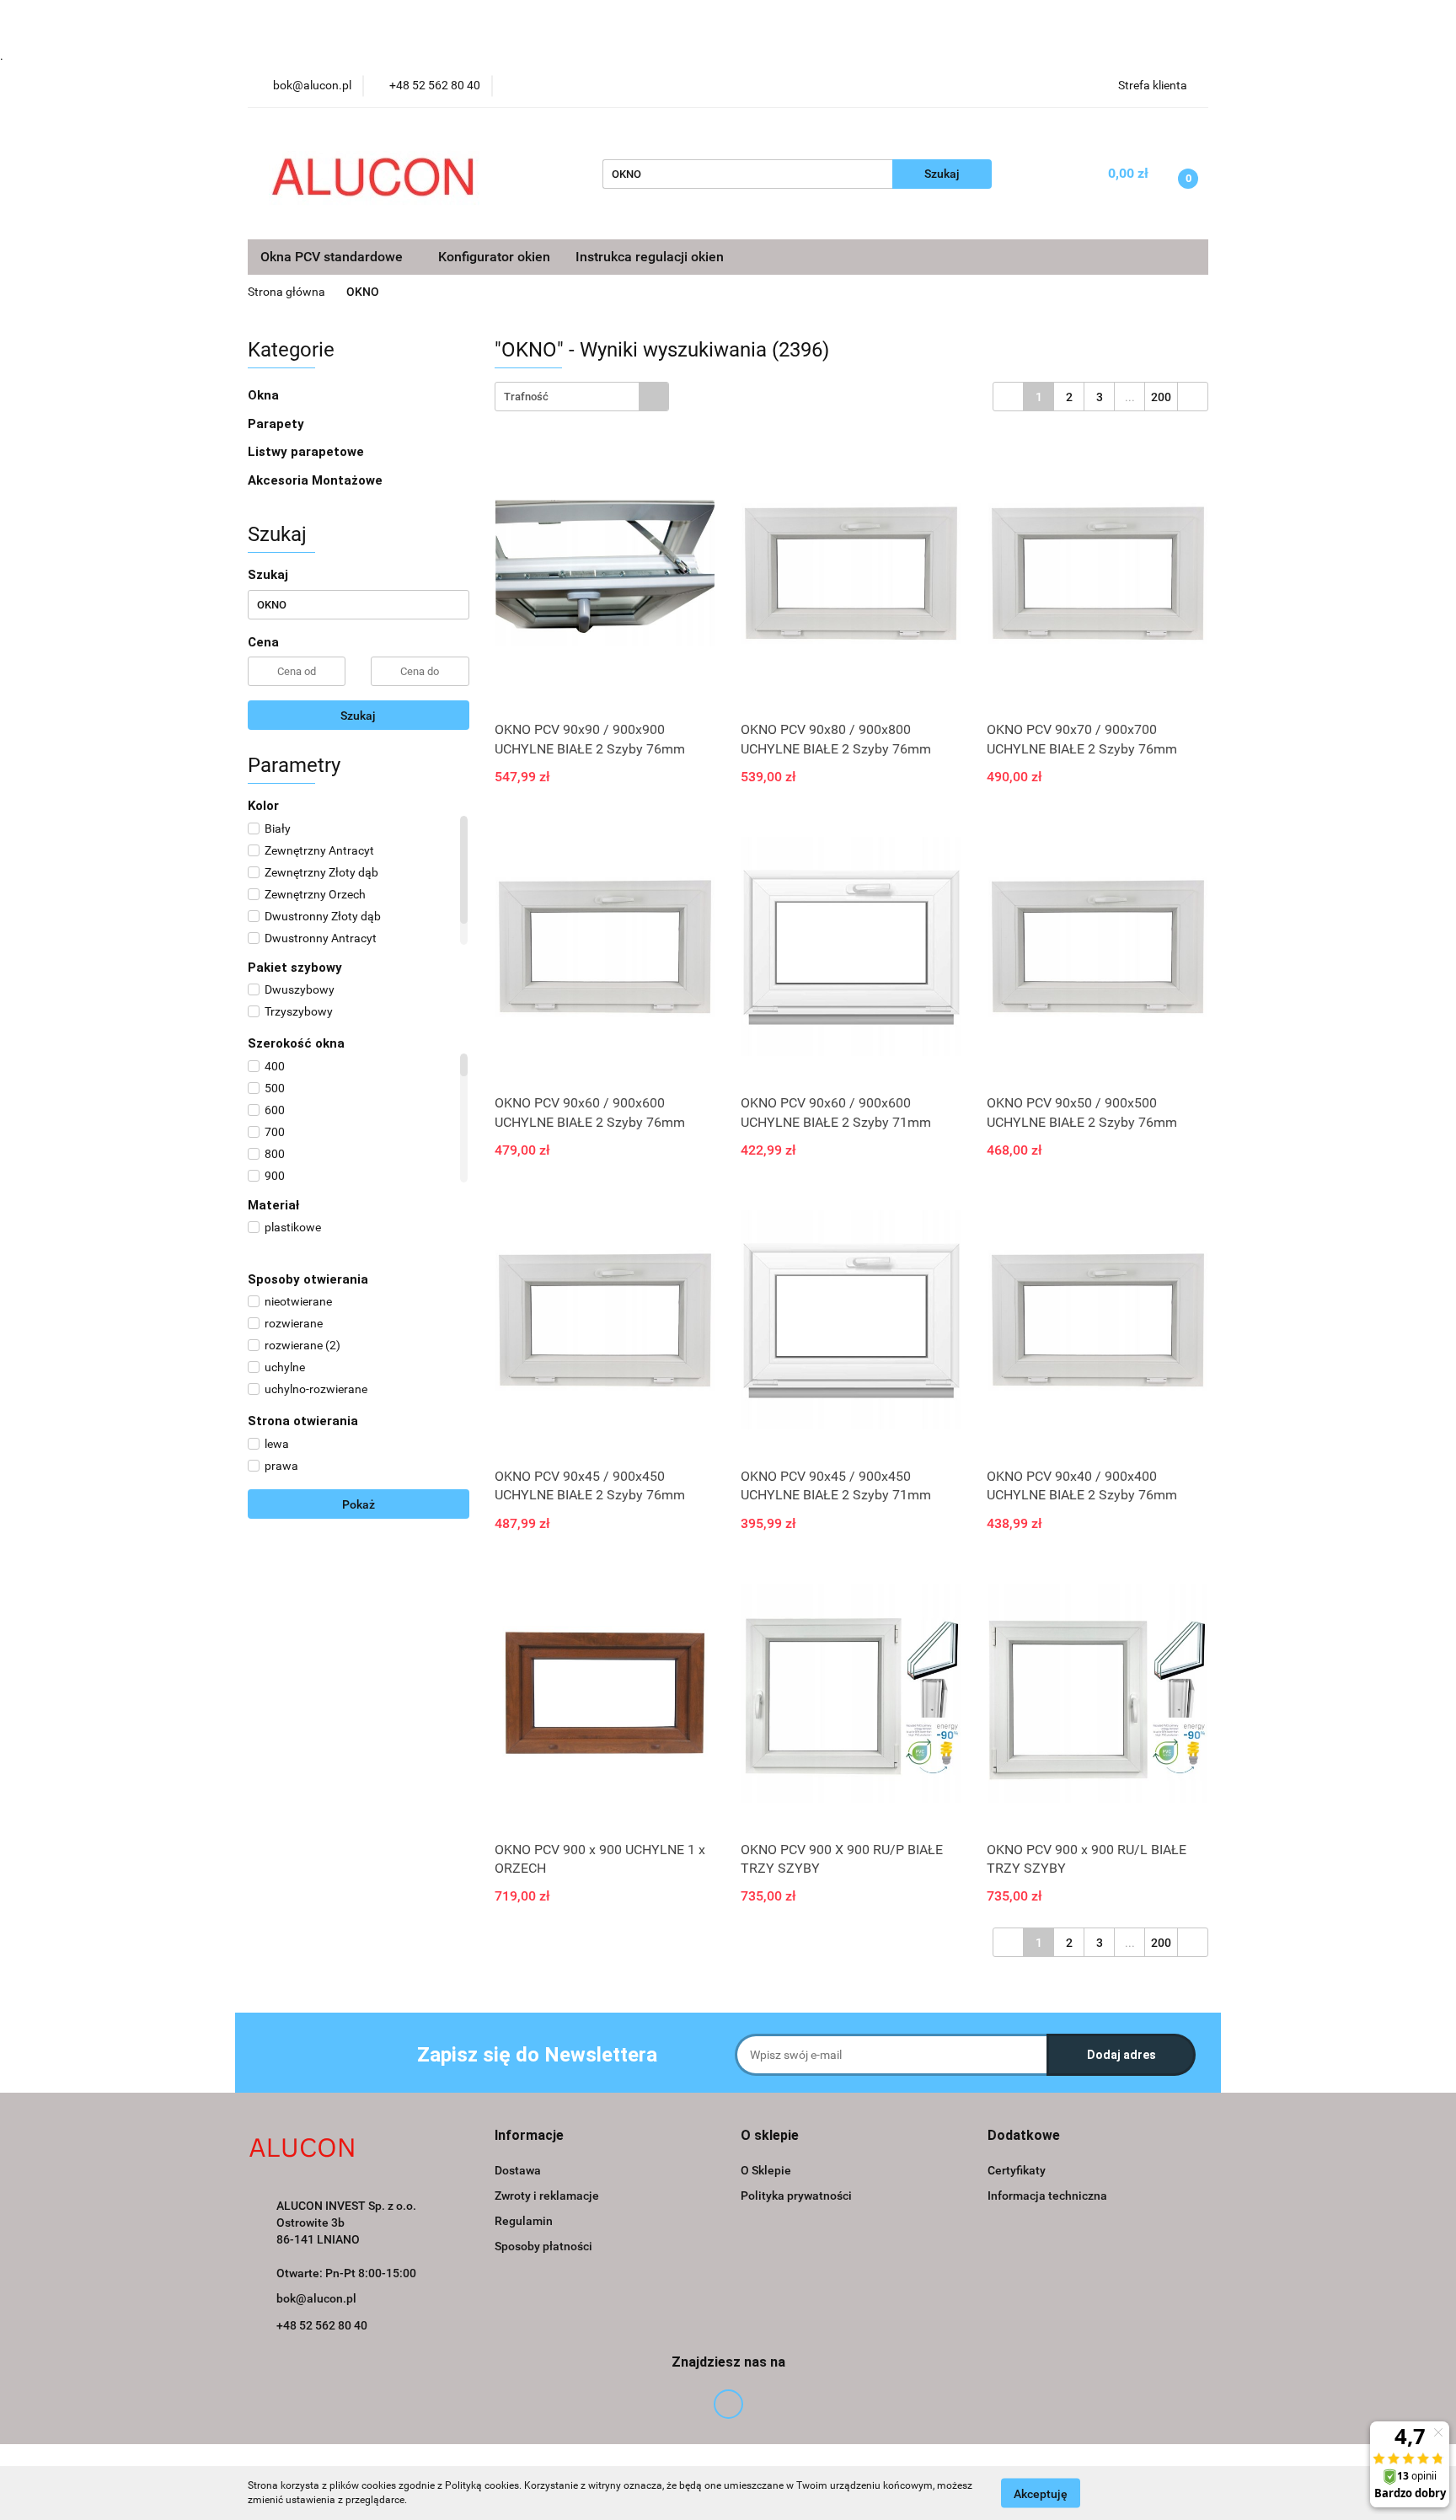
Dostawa (518, 2170)
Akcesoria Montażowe (317, 480)
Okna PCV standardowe (333, 257)
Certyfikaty (1017, 2170)
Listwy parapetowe (306, 452)
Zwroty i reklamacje (547, 2196)
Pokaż (359, 1504)
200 (1161, 397)
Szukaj (358, 716)
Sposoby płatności (543, 2246)
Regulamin (524, 2221)
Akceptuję (1041, 2493)
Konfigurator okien (494, 257)
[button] (529, 2136)
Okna (265, 395)
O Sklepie (766, 2170)
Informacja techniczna (1047, 2196)
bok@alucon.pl (316, 2298)
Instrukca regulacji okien (650, 257)
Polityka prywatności (796, 2196)
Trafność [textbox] (526, 397)
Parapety (278, 424)
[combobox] (582, 397)
